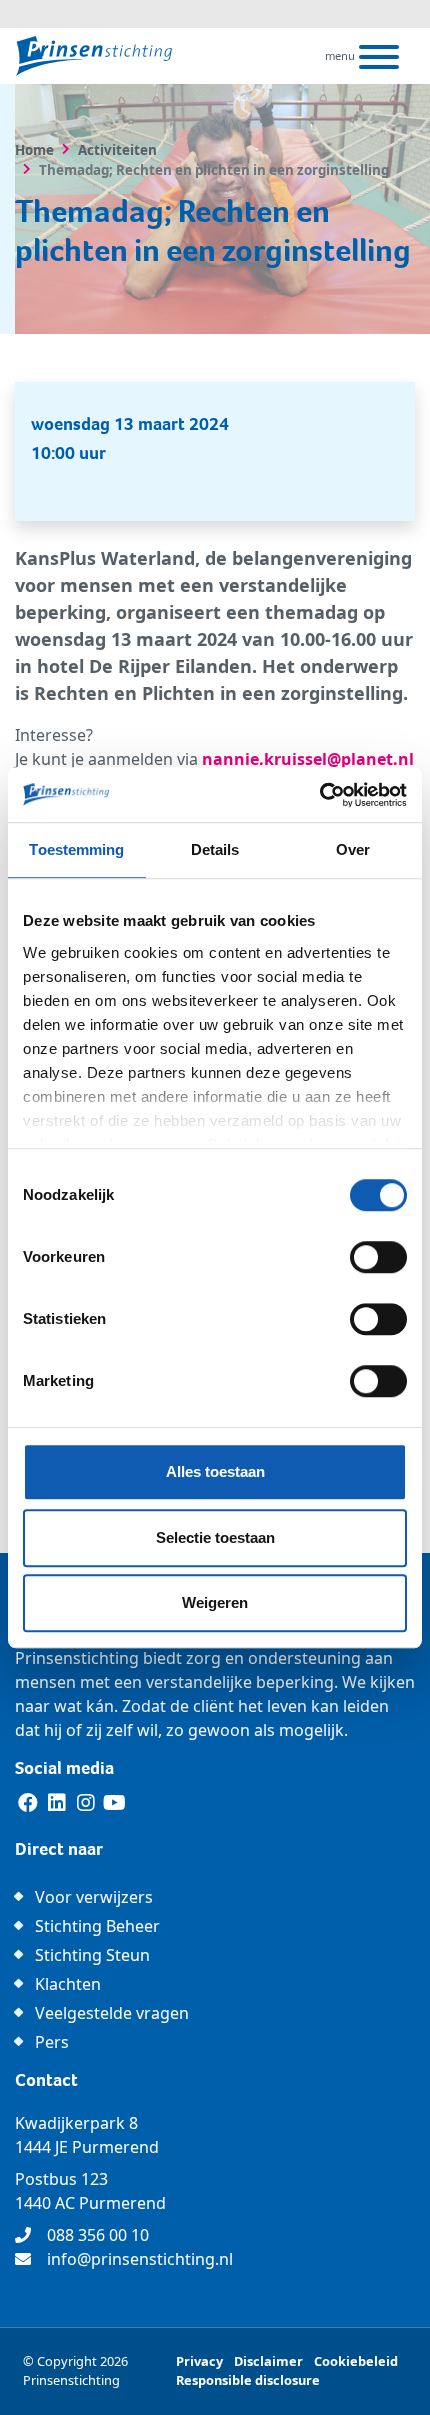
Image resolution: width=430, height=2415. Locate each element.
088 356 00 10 (98, 2235)
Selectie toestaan (215, 1537)
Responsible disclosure (248, 2380)
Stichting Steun (92, 1955)
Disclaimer (268, 2361)
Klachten (68, 1984)
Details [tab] (215, 849)
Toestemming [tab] (76, 849)
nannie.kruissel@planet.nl (308, 759)
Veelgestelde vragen (112, 2013)
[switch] (378, 1257)
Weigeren (215, 1602)
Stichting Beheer (97, 1926)
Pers (52, 2042)
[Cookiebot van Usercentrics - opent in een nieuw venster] (319, 795)
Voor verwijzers (94, 1897)
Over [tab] (353, 849)
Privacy (199, 2361)
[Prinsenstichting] (94, 56)
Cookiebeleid (356, 2361)
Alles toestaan (215, 1471)
